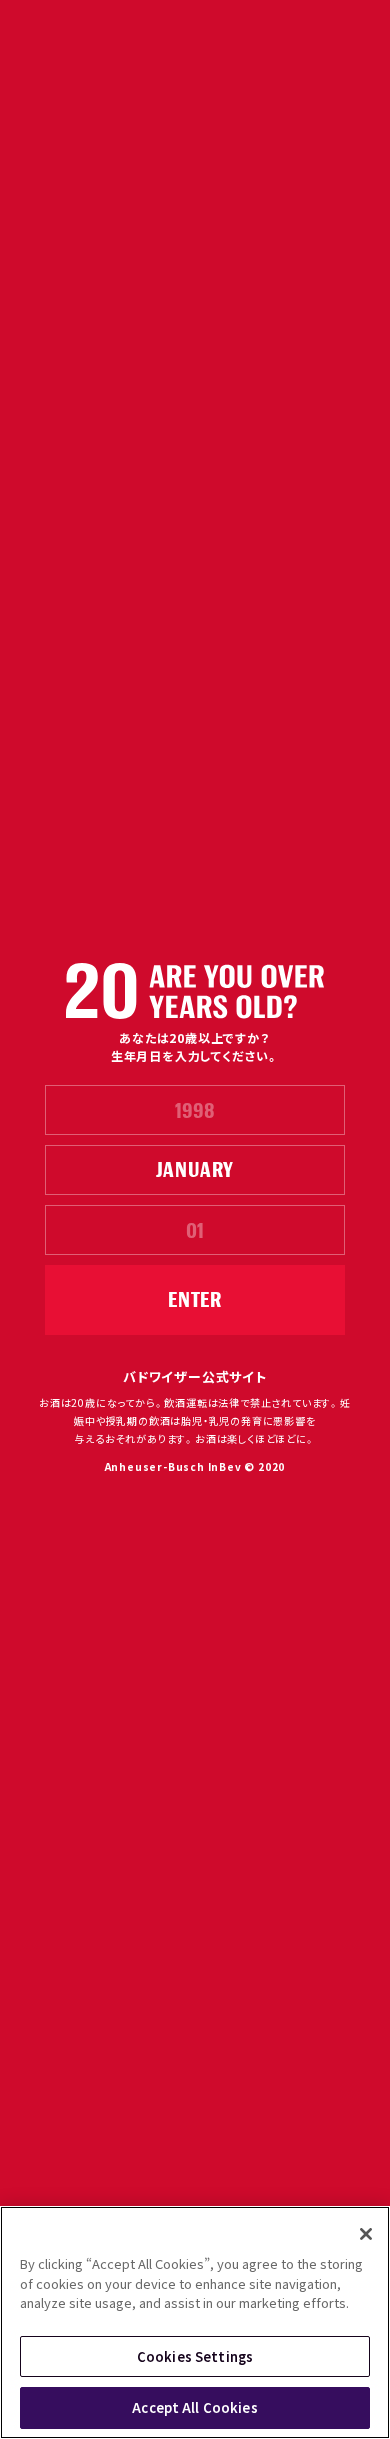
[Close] (366, 2234)
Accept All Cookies (194, 2407)
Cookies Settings (195, 2356)
